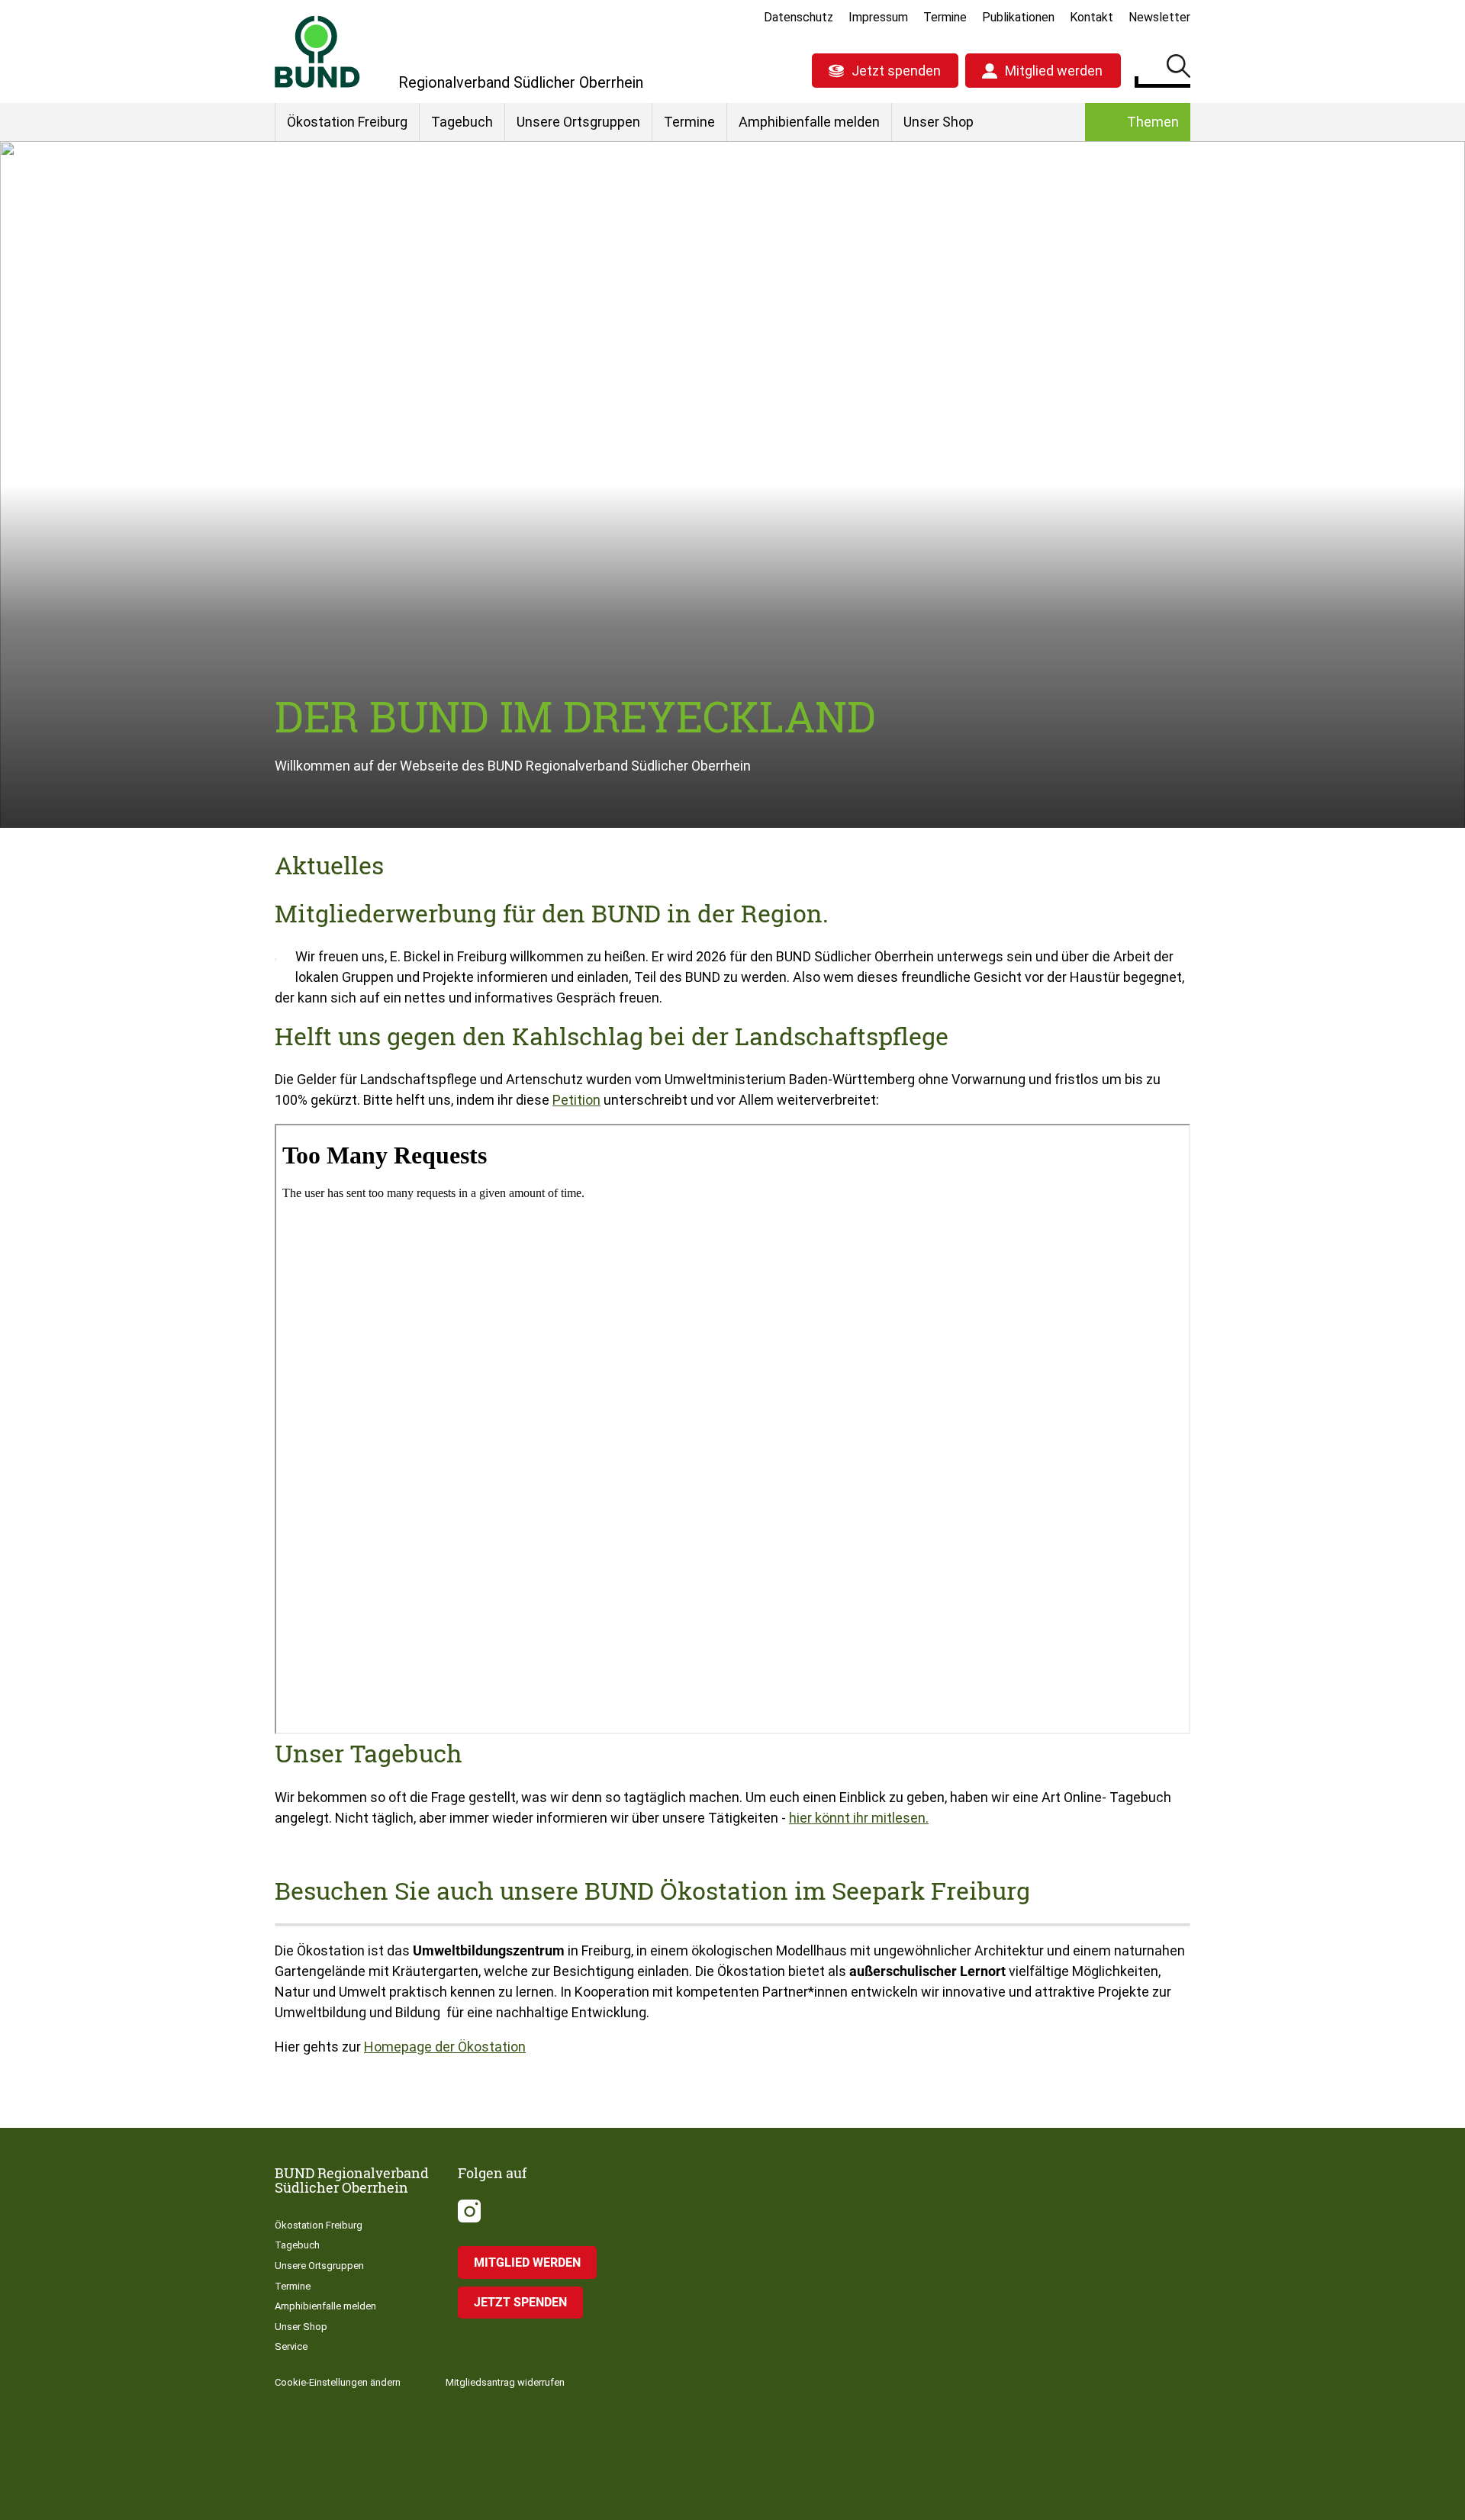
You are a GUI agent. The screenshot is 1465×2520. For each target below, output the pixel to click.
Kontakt (1092, 17)
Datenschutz (799, 17)
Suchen (1178, 69)
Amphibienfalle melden (809, 122)
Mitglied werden (1054, 71)
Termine (945, 17)
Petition (576, 1100)
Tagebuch (462, 122)
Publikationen (1018, 17)
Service (291, 2346)
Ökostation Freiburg (347, 122)
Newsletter (1159, 17)
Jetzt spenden (896, 71)
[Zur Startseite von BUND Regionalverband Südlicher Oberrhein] (317, 51)
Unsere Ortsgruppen (578, 122)
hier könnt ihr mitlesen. (859, 1818)
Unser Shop (939, 122)
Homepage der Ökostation (445, 2047)
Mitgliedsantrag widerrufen (505, 2382)
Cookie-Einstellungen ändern (338, 2382)
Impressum (878, 17)
